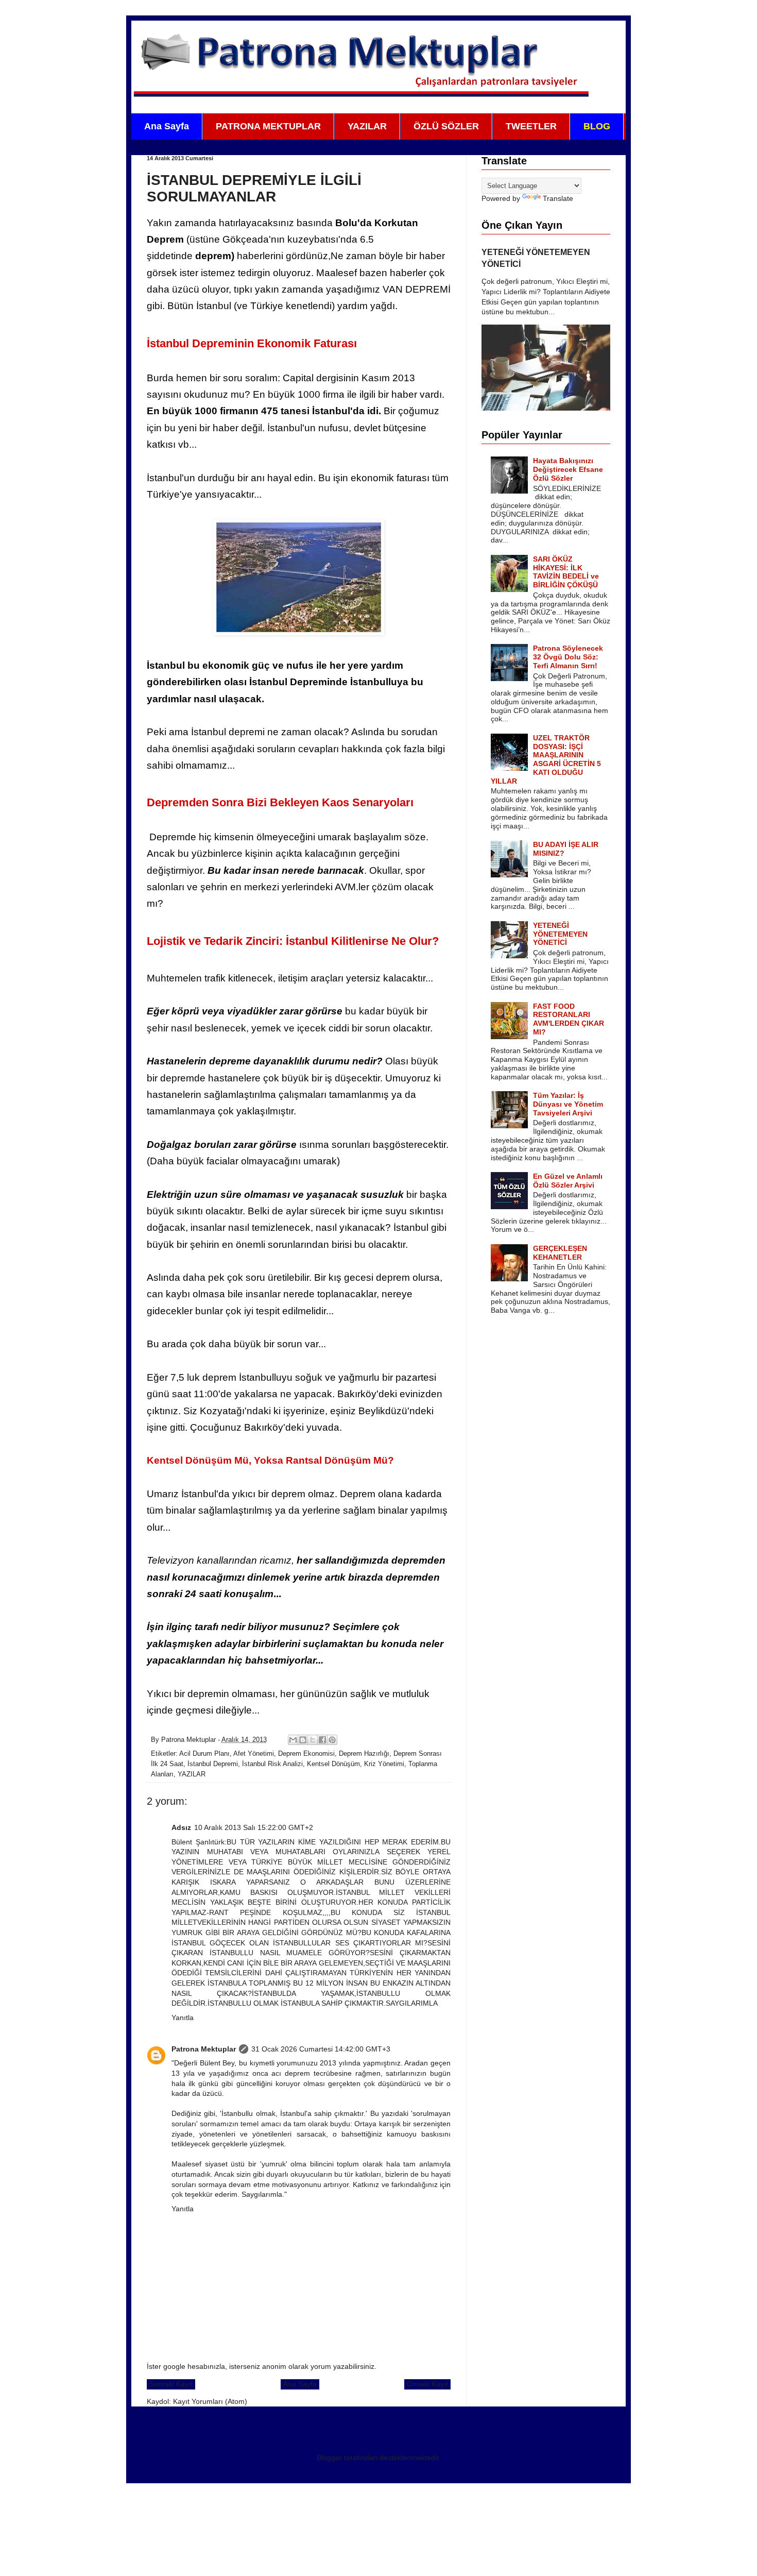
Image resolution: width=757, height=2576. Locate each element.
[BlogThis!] (303, 1740)
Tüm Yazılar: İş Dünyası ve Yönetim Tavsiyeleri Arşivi (568, 1104)
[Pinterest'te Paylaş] (332, 1740)
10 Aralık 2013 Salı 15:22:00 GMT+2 (254, 1827)
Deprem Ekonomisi (306, 1754)
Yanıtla (183, 2018)
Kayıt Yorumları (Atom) (210, 2401)
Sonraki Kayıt (171, 2384)
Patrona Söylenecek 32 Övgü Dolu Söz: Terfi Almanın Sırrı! (568, 657)
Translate (558, 198)
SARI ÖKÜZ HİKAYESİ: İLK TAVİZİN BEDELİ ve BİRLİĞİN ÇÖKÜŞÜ (566, 572)
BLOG (597, 126)
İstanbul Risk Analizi (272, 1764)
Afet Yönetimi (254, 1754)
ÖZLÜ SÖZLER (446, 126)
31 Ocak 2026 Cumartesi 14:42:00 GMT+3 (321, 2049)
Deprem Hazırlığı (364, 1754)
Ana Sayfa (167, 126)
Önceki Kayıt (427, 2384)
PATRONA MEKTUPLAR (268, 126)
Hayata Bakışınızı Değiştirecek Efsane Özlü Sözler (568, 469)
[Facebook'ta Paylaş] (322, 1740)
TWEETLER (531, 126)
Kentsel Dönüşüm (333, 1764)
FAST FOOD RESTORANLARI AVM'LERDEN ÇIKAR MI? (569, 1019)
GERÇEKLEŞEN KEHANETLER (560, 1253)
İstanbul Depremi (213, 1764)
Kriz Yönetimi (384, 1764)
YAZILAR (367, 126)
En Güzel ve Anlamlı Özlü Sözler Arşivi (568, 1181)
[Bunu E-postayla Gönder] (293, 1740)
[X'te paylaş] (313, 1740)
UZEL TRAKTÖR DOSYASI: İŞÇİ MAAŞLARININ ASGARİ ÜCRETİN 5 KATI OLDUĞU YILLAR (546, 759)
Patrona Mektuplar (204, 2049)
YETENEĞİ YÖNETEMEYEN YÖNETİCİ (560, 934)
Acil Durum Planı (204, 1754)
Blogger (329, 2458)
